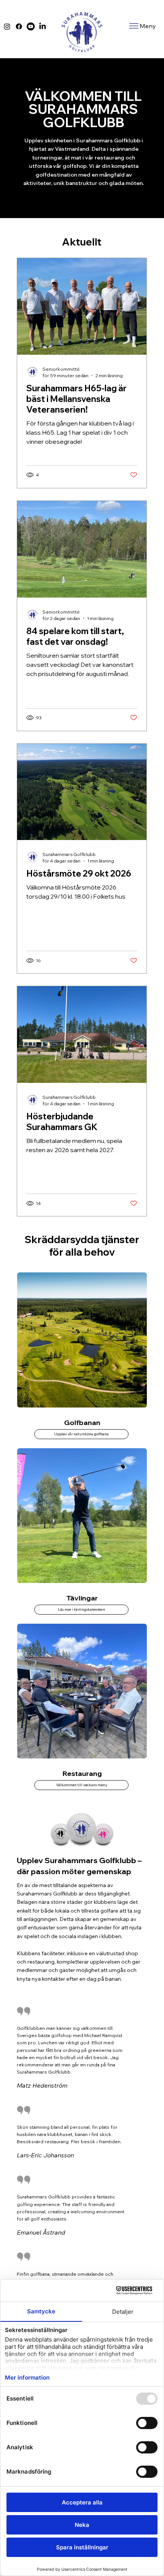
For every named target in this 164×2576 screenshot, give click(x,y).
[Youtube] (31, 26)
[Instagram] (7, 26)
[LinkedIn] (43, 26)
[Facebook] (19, 26)
